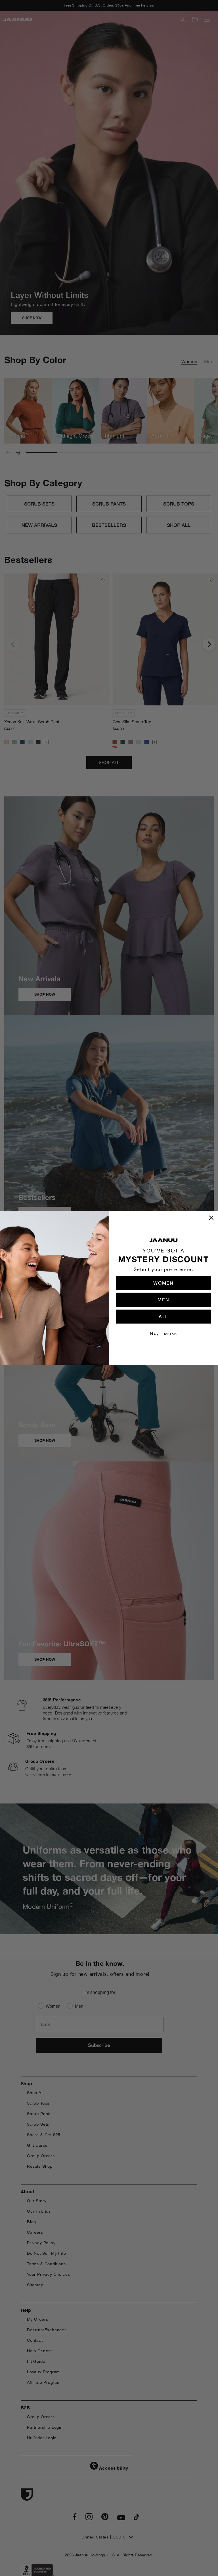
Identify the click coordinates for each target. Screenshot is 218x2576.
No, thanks (163, 1333)
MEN (163, 1300)
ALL (163, 1317)
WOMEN (163, 1283)
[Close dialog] (211, 1218)
